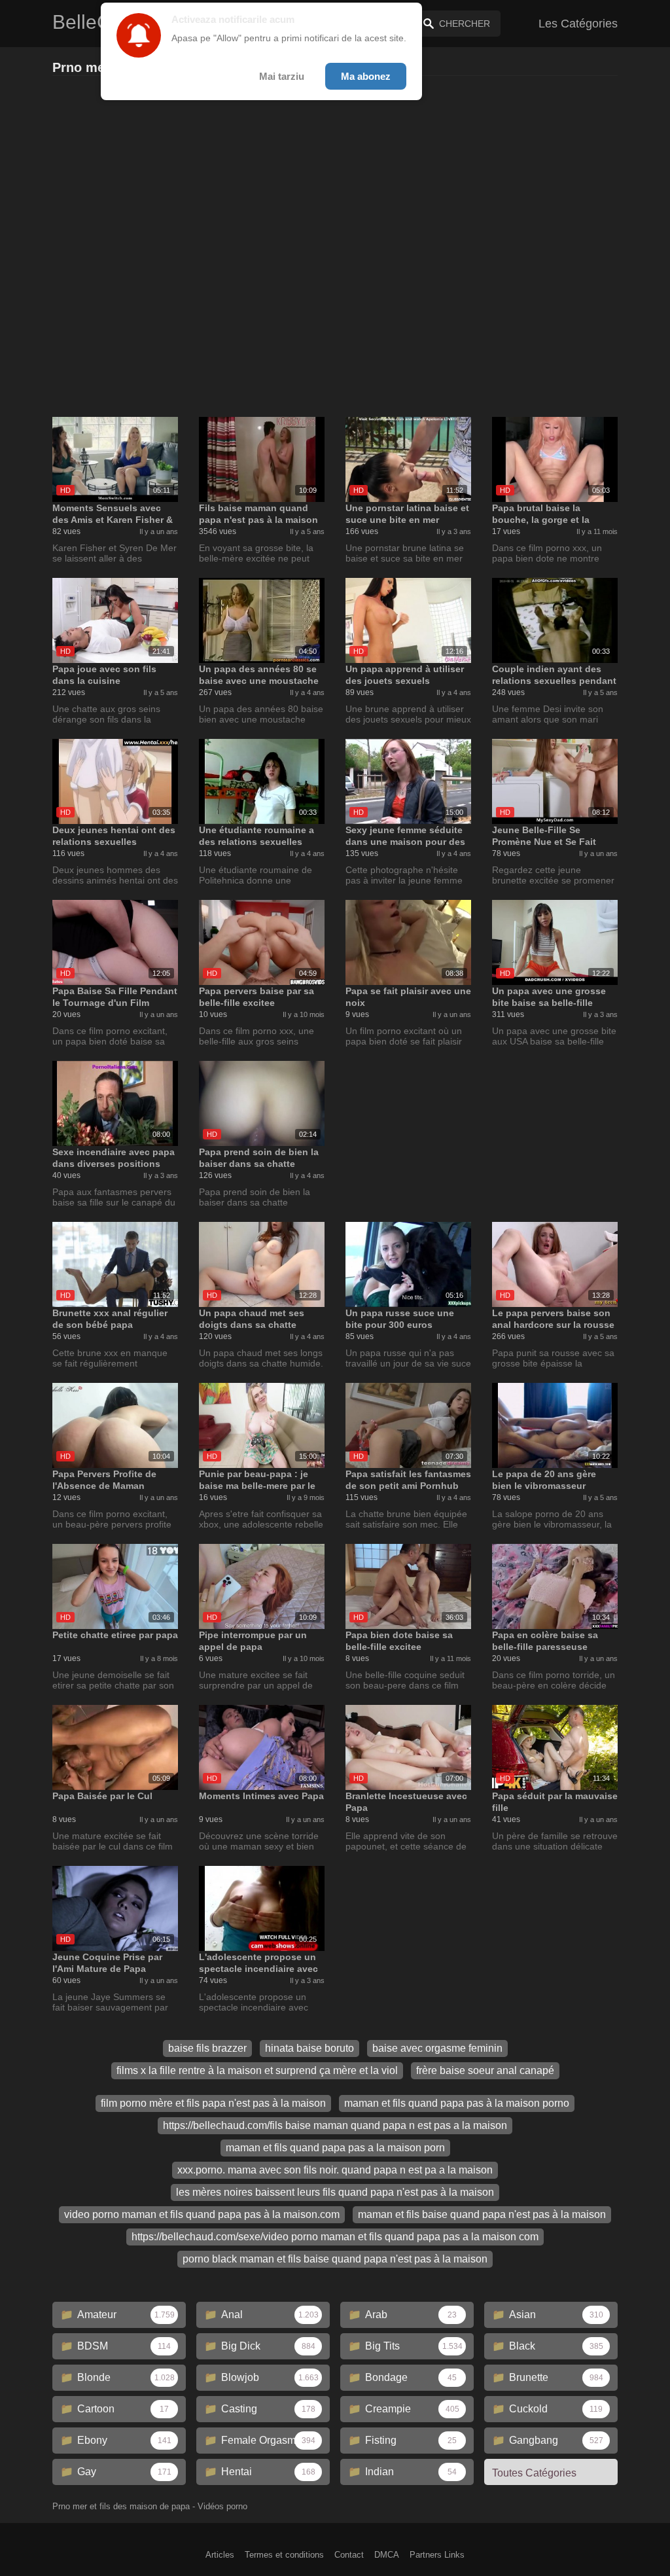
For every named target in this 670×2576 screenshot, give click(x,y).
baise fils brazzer (207, 2048)
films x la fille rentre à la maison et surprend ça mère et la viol (257, 2070)
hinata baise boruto (309, 2048)
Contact (349, 2555)
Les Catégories (578, 24)
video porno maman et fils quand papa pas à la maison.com (202, 2214)
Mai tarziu (282, 76)
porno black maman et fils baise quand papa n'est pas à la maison (335, 2259)
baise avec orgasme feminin (437, 2048)
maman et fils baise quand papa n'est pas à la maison (482, 2214)
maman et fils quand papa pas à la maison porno (457, 2103)
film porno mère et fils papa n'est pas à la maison (213, 2103)
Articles (220, 2555)
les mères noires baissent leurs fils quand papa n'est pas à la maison (335, 2192)
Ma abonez (366, 76)
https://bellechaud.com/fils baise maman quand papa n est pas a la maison (335, 2125)
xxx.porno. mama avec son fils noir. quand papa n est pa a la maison (335, 2170)
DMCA (387, 2555)
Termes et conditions (284, 2555)
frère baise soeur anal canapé (485, 2070)
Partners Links (437, 2555)
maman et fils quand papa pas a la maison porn (335, 2148)
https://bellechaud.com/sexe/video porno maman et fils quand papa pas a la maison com (335, 2237)
